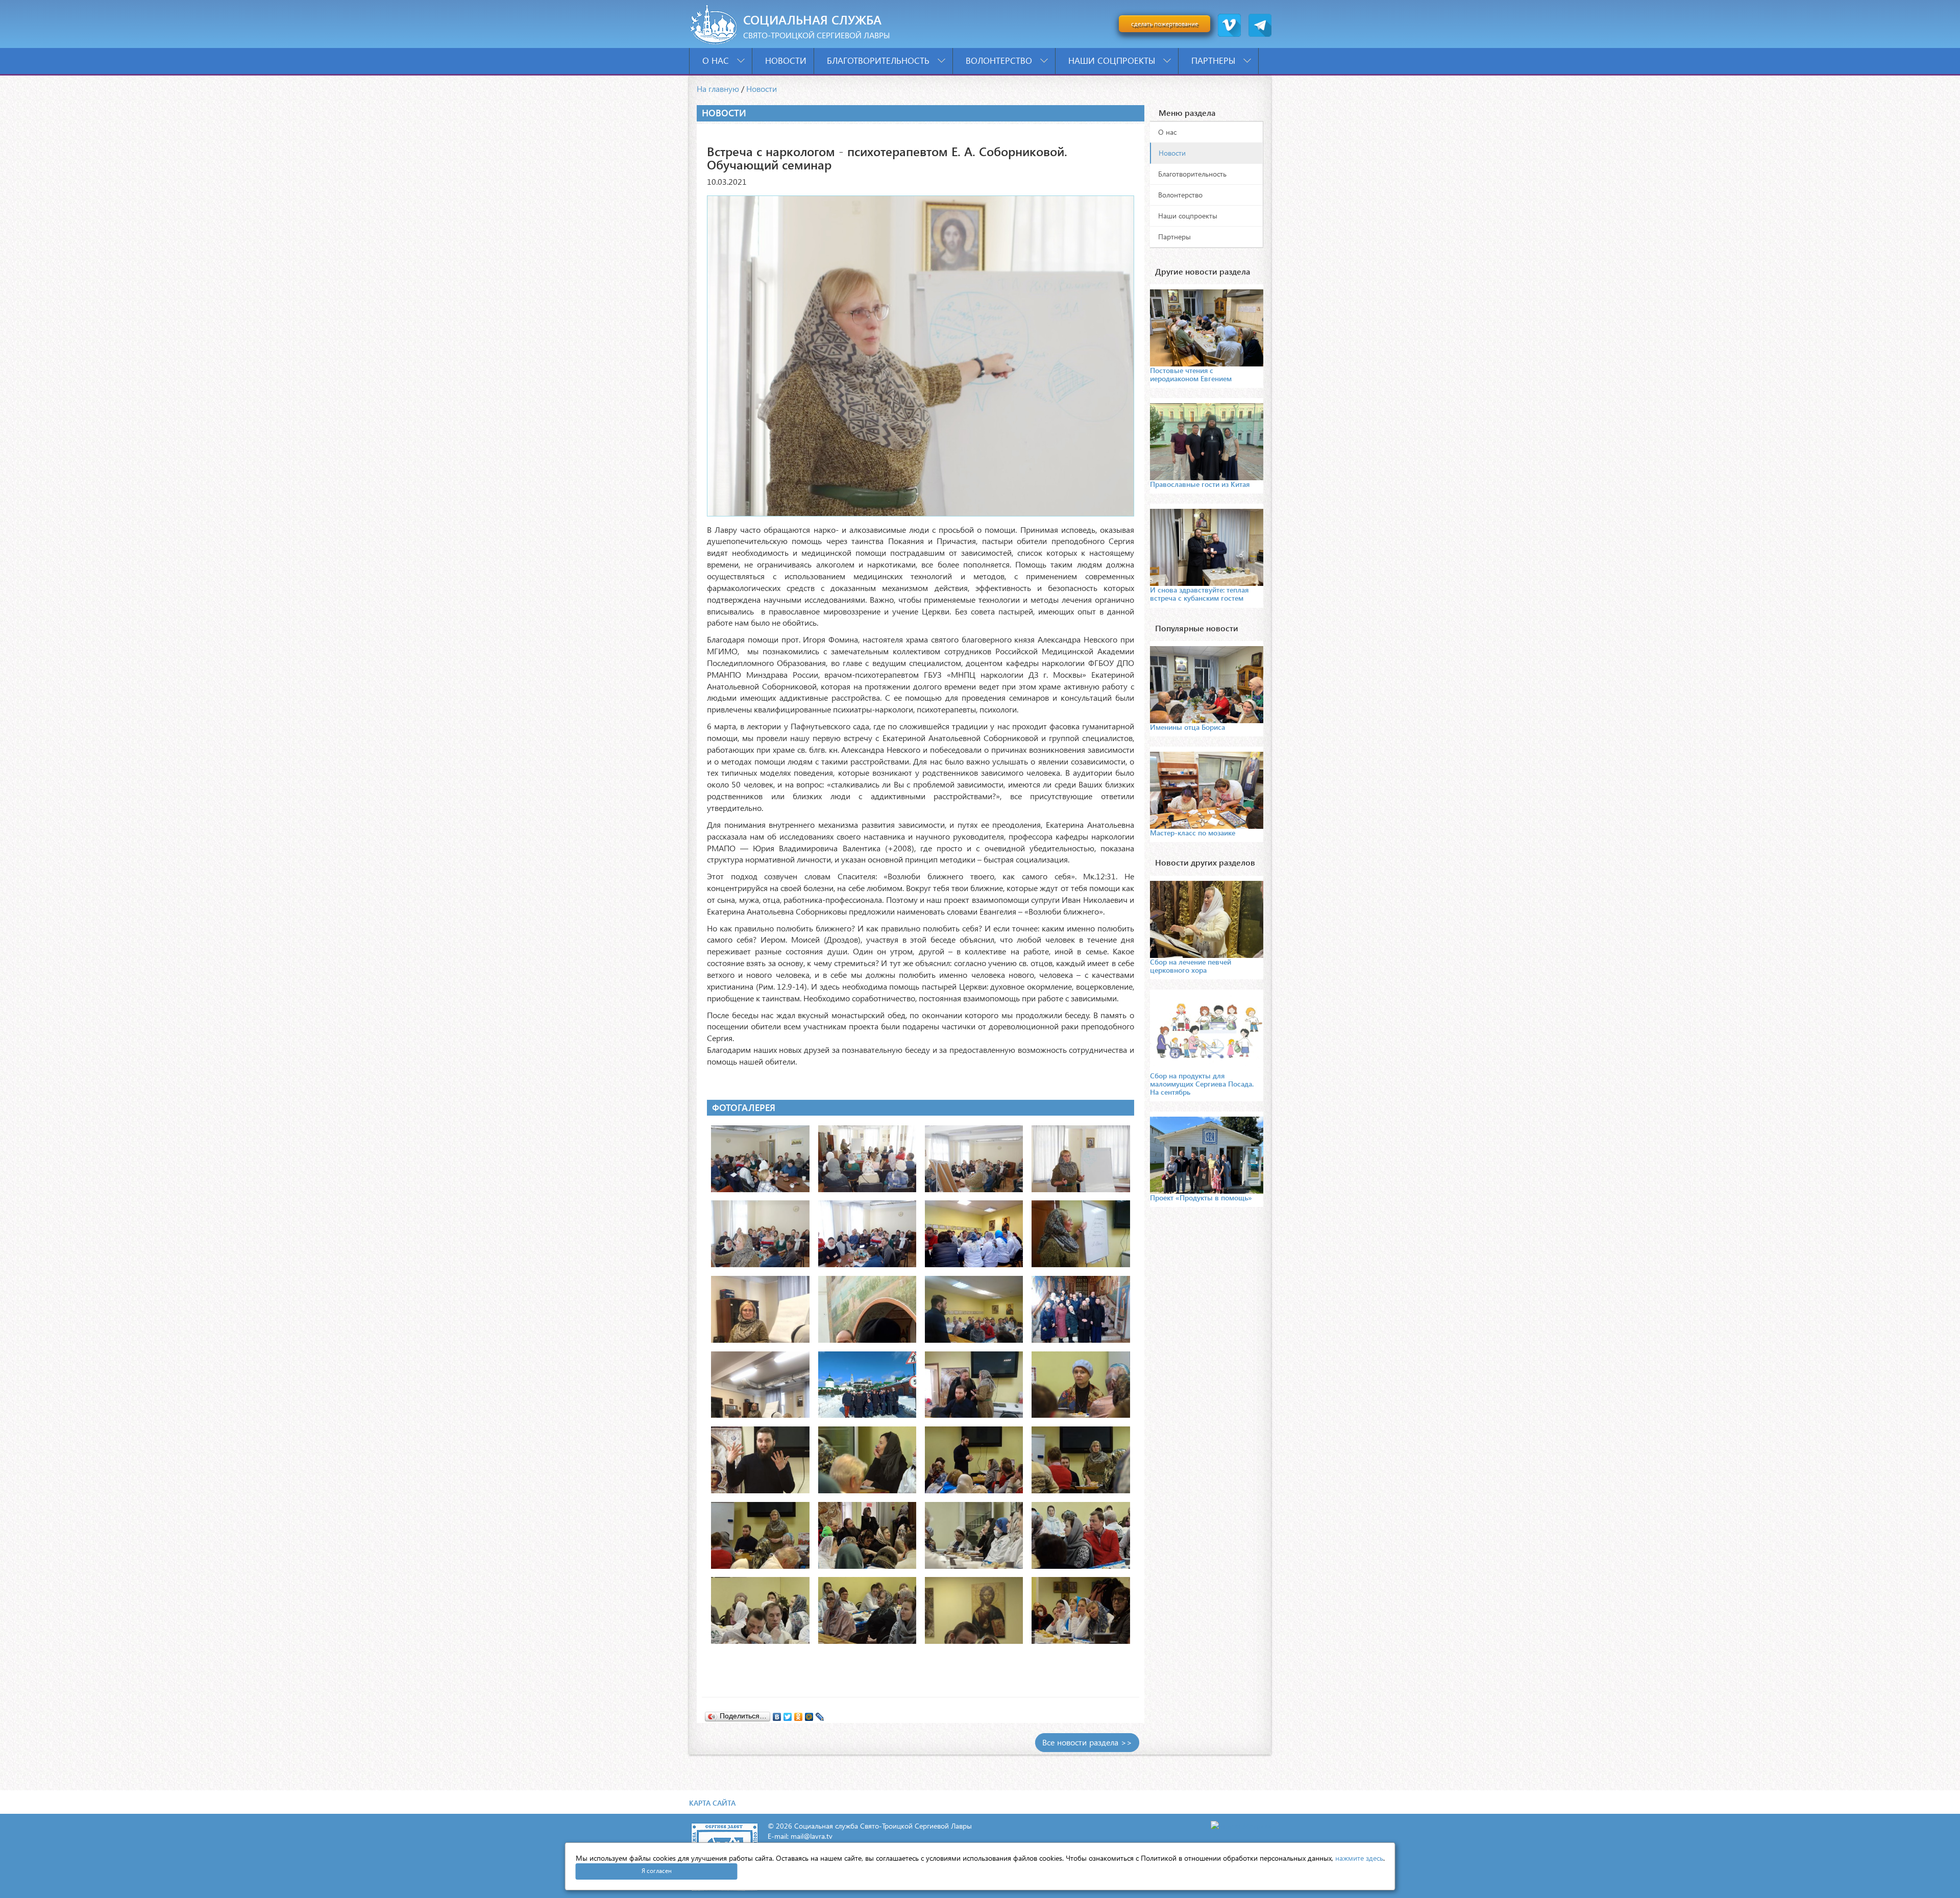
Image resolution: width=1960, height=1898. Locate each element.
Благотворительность (879, 60)
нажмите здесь (1359, 1858)
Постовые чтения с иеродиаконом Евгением (1191, 374)
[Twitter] (788, 1714)
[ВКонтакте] (777, 1714)
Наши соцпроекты (1113, 60)
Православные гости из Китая (1200, 484)
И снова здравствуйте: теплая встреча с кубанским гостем (1199, 594)
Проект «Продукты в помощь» (1201, 1198)
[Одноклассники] (799, 1714)
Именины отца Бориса (1187, 727)
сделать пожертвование (1165, 24)
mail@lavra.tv (812, 1836)
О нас (717, 60)
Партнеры (1215, 60)
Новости (786, 60)
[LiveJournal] (820, 1714)
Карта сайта (712, 1803)
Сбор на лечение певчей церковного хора (1191, 966)
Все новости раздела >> (1087, 1742)
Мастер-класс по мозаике (1193, 833)
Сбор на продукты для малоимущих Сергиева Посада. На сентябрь (1202, 1084)
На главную (718, 89)
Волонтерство (1000, 60)
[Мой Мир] (809, 1714)
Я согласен (657, 1871)
